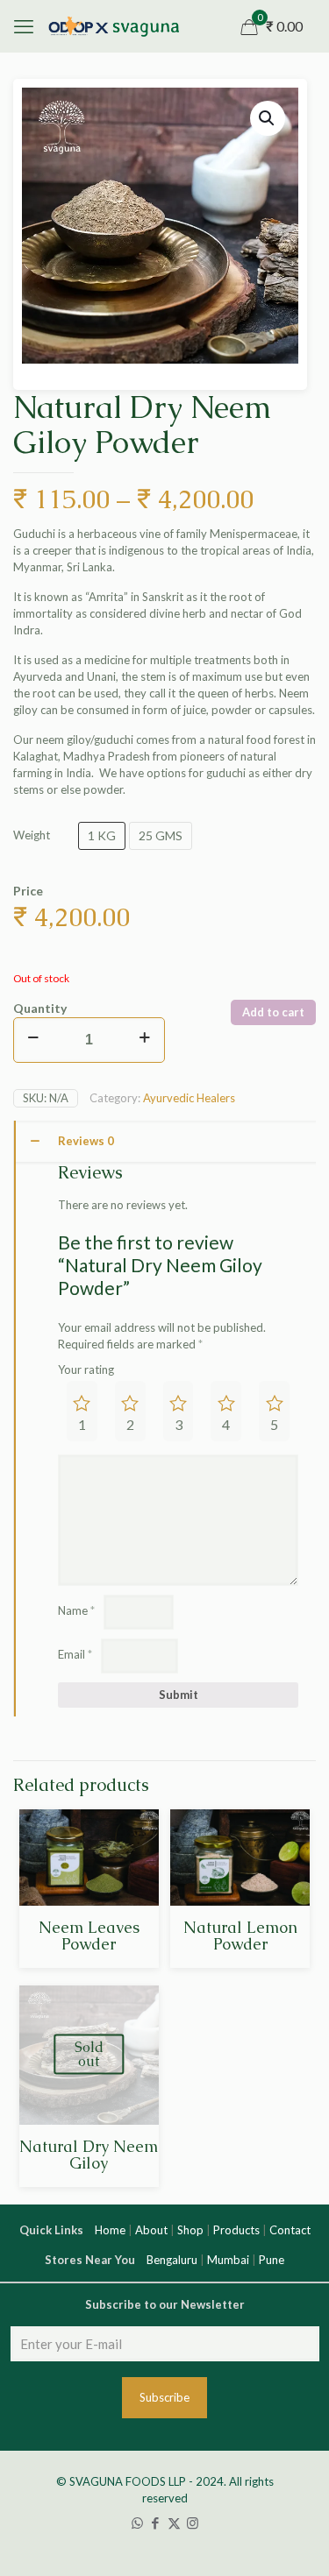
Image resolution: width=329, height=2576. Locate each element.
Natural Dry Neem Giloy (89, 2155)
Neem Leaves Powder (89, 1936)
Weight (32, 835)
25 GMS (161, 835)
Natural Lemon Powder (240, 1936)
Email (75, 1654)
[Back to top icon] (306, 2500)
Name (76, 1610)
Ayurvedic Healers (189, 1098)
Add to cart (273, 1012)
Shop (190, 2230)
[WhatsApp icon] (137, 2523)
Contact (290, 2230)
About (151, 2230)
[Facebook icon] (156, 2523)
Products (236, 2230)
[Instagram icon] (193, 2523)
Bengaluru (172, 2260)
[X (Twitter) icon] (174, 2523)
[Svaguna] (113, 26)
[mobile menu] (24, 26)
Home (110, 2230)
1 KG (102, 835)
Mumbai (228, 2260)
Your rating (86, 1369)
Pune (272, 2260)
